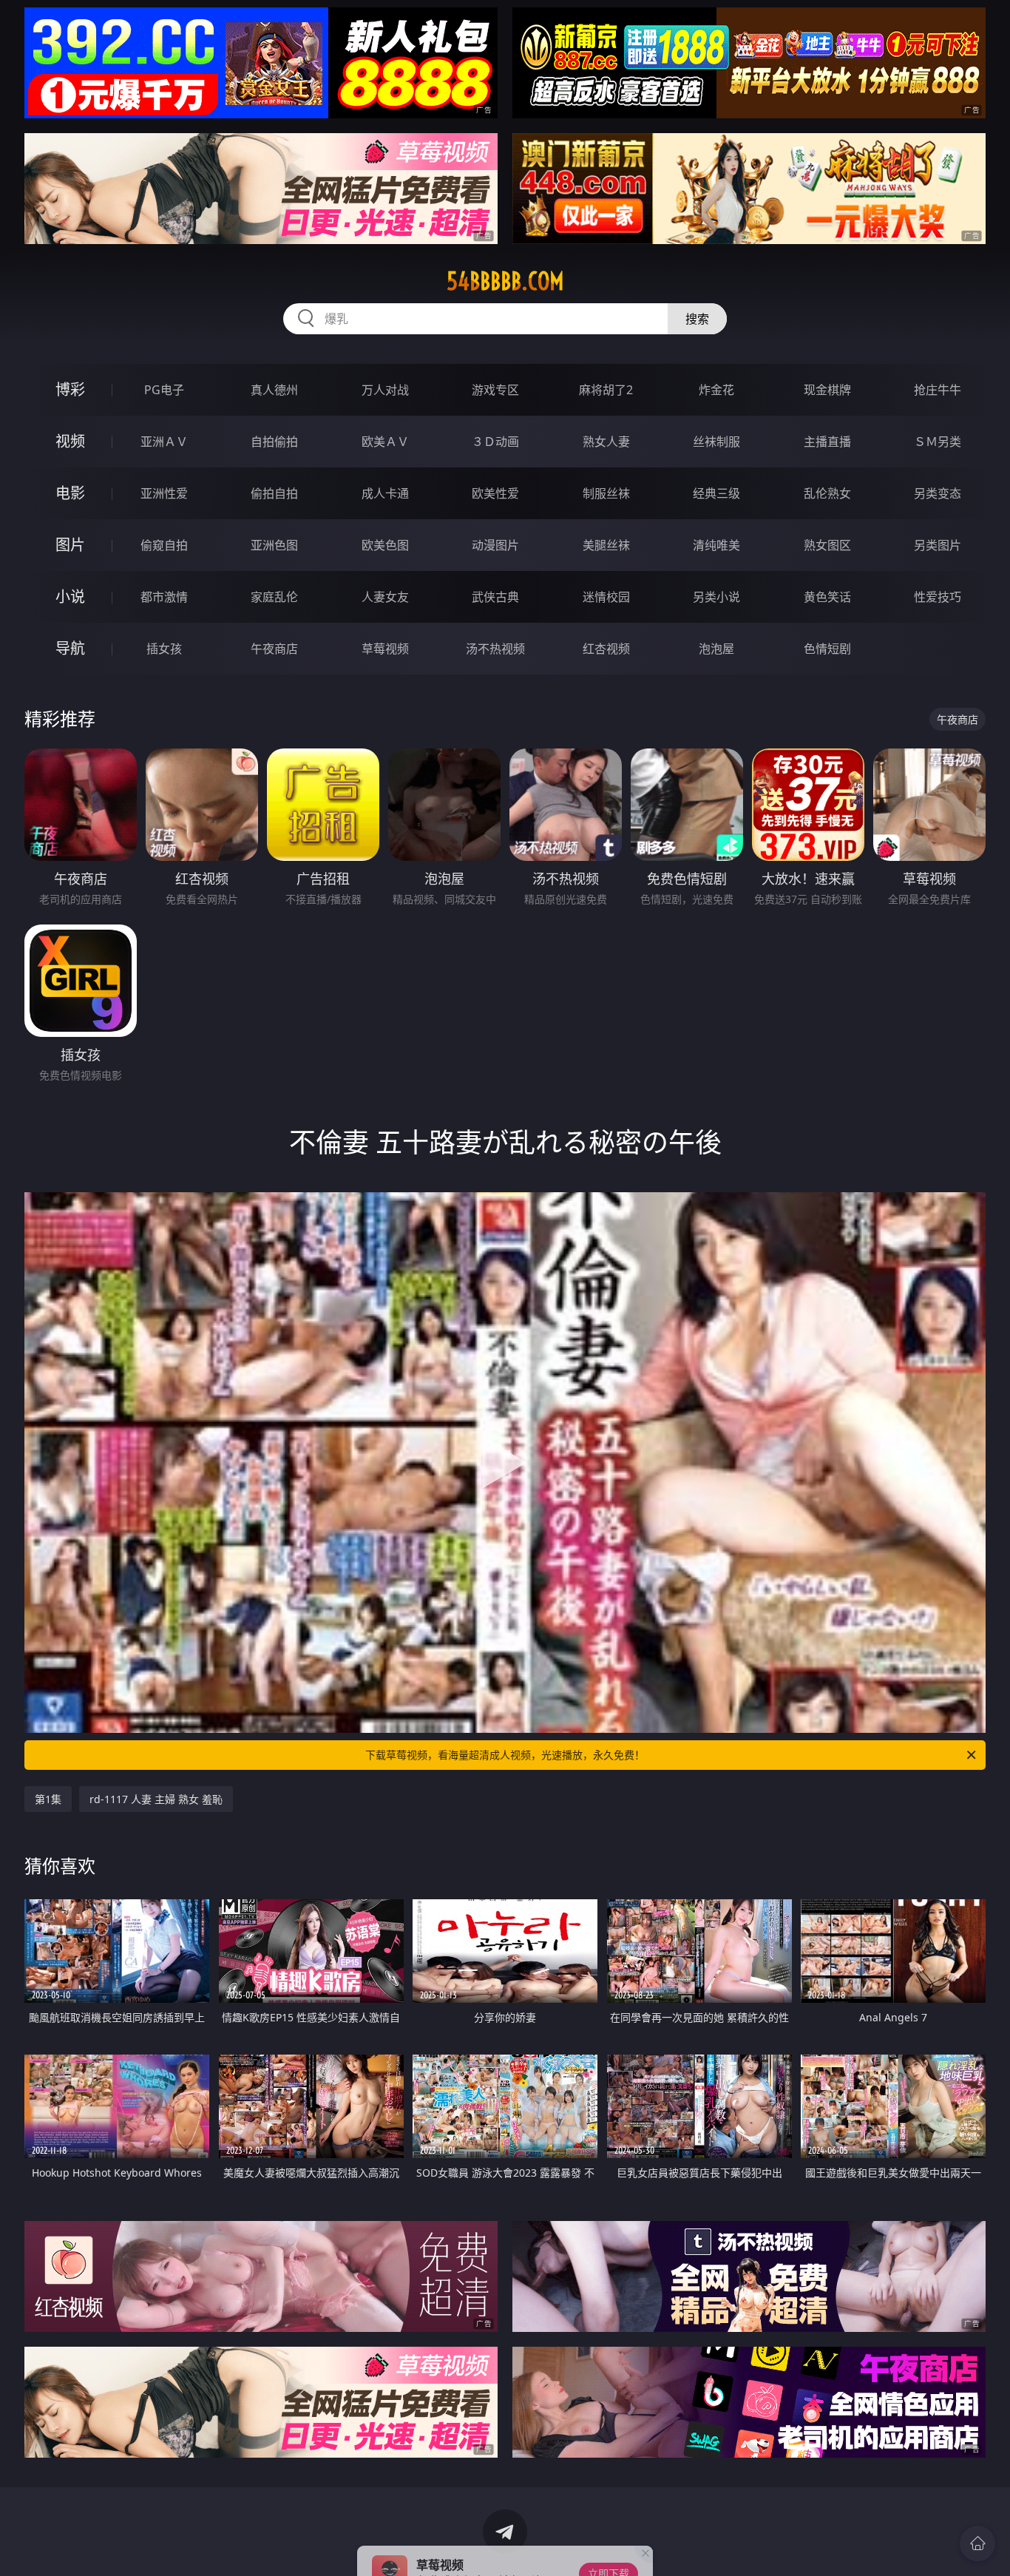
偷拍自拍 (274, 493)
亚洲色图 (274, 545)
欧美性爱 (495, 493)
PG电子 (164, 390)
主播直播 (827, 442)
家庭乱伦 (274, 597)
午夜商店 (274, 649)
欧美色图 (385, 545)
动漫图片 (495, 545)
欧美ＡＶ (385, 442)
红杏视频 (606, 649)
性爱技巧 (938, 597)
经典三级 (716, 493)
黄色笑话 (827, 597)
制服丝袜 (606, 493)
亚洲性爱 (164, 493)
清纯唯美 (716, 545)
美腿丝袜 (606, 545)
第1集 (48, 1799)
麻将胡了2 (606, 390)
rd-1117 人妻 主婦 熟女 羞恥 (156, 1799)
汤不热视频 (495, 649)
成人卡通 (385, 493)
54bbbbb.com (505, 281)
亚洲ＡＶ (164, 442)
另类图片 (938, 545)
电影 (70, 493)
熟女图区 (827, 545)
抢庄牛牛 (938, 390)
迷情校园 (606, 597)
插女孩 (164, 649)
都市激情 (164, 597)
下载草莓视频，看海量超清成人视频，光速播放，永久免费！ (505, 1755)
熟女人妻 (606, 442)
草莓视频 (385, 649)
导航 (70, 648)
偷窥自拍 (164, 545)
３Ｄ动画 (495, 442)
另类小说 (716, 597)
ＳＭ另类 (938, 442)
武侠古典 (495, 597)
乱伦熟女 (827, 493)
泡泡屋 (716, 649)
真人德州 (274, 390)
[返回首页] (977, 2543)
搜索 (697, 319)
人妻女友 (385, 597)
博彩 (70, 389)
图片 (70, 545)
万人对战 (385, 390)
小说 (70, 596)
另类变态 (938, 493)
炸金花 (716, 390)
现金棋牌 (827, 390)
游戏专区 (495, 390)
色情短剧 (827, 649)
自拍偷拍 (274, 442)
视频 (70, 441)
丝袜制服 (716, 442)
